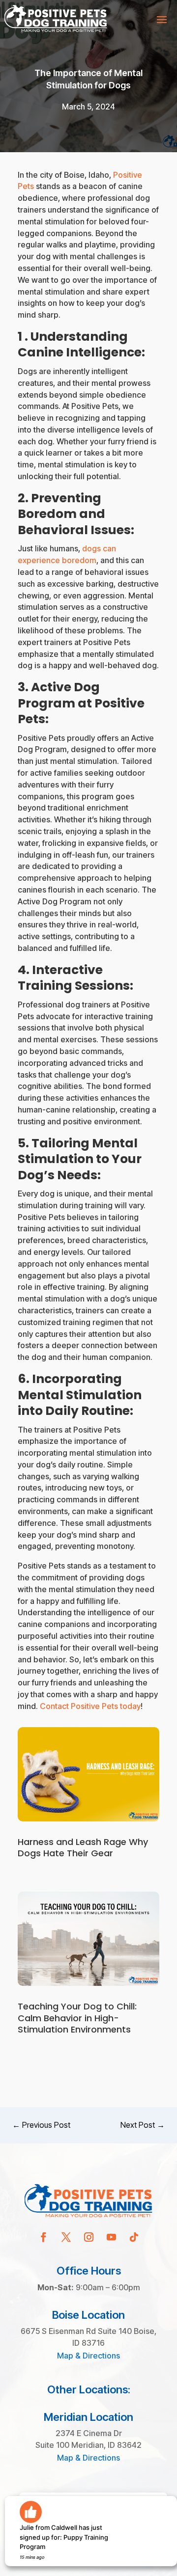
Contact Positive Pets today (90, 1706)
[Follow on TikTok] (134, 2237)
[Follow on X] (66, 2237)
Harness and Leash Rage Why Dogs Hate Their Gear (83, 1847)
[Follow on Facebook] (43, 2237)
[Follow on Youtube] (111, 2237)
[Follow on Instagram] (88, 2237)
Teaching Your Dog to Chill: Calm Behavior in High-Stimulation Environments (77, 2018)
